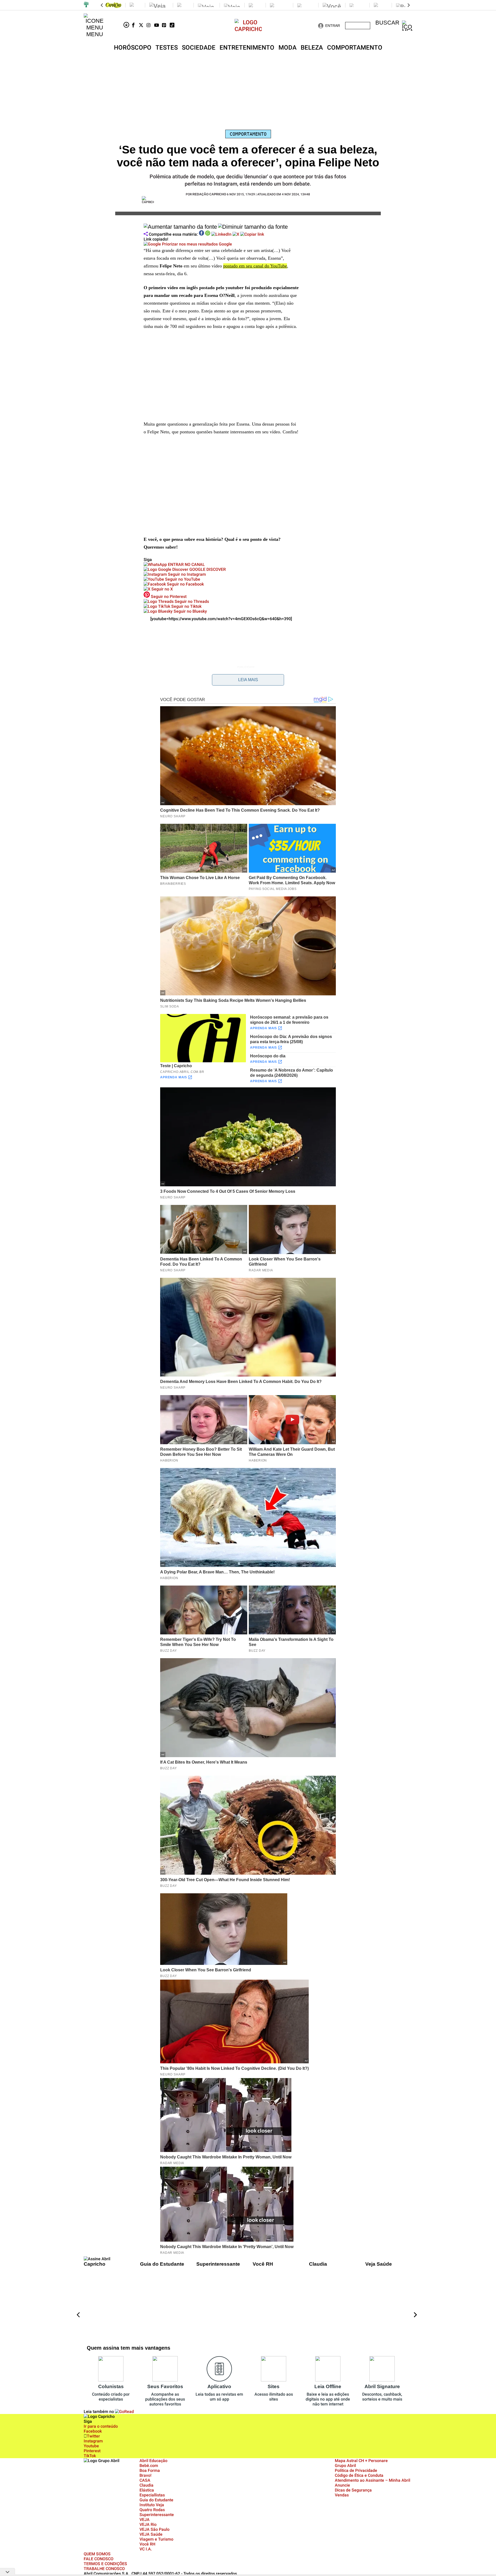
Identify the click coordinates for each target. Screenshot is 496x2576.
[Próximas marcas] (409, 5)
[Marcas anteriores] (102, 5)
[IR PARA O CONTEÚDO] (127, 26)
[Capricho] (248, 29)
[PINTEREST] (166, 26)
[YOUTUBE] (158, 26)
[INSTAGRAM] (150, 26)
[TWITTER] (143, 26)
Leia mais (248, 680)
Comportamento (248, 134)
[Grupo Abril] (86, 5)
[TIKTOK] (174, 26)
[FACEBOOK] (135, 26)
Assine (358, 26)
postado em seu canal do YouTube (255, 266)
